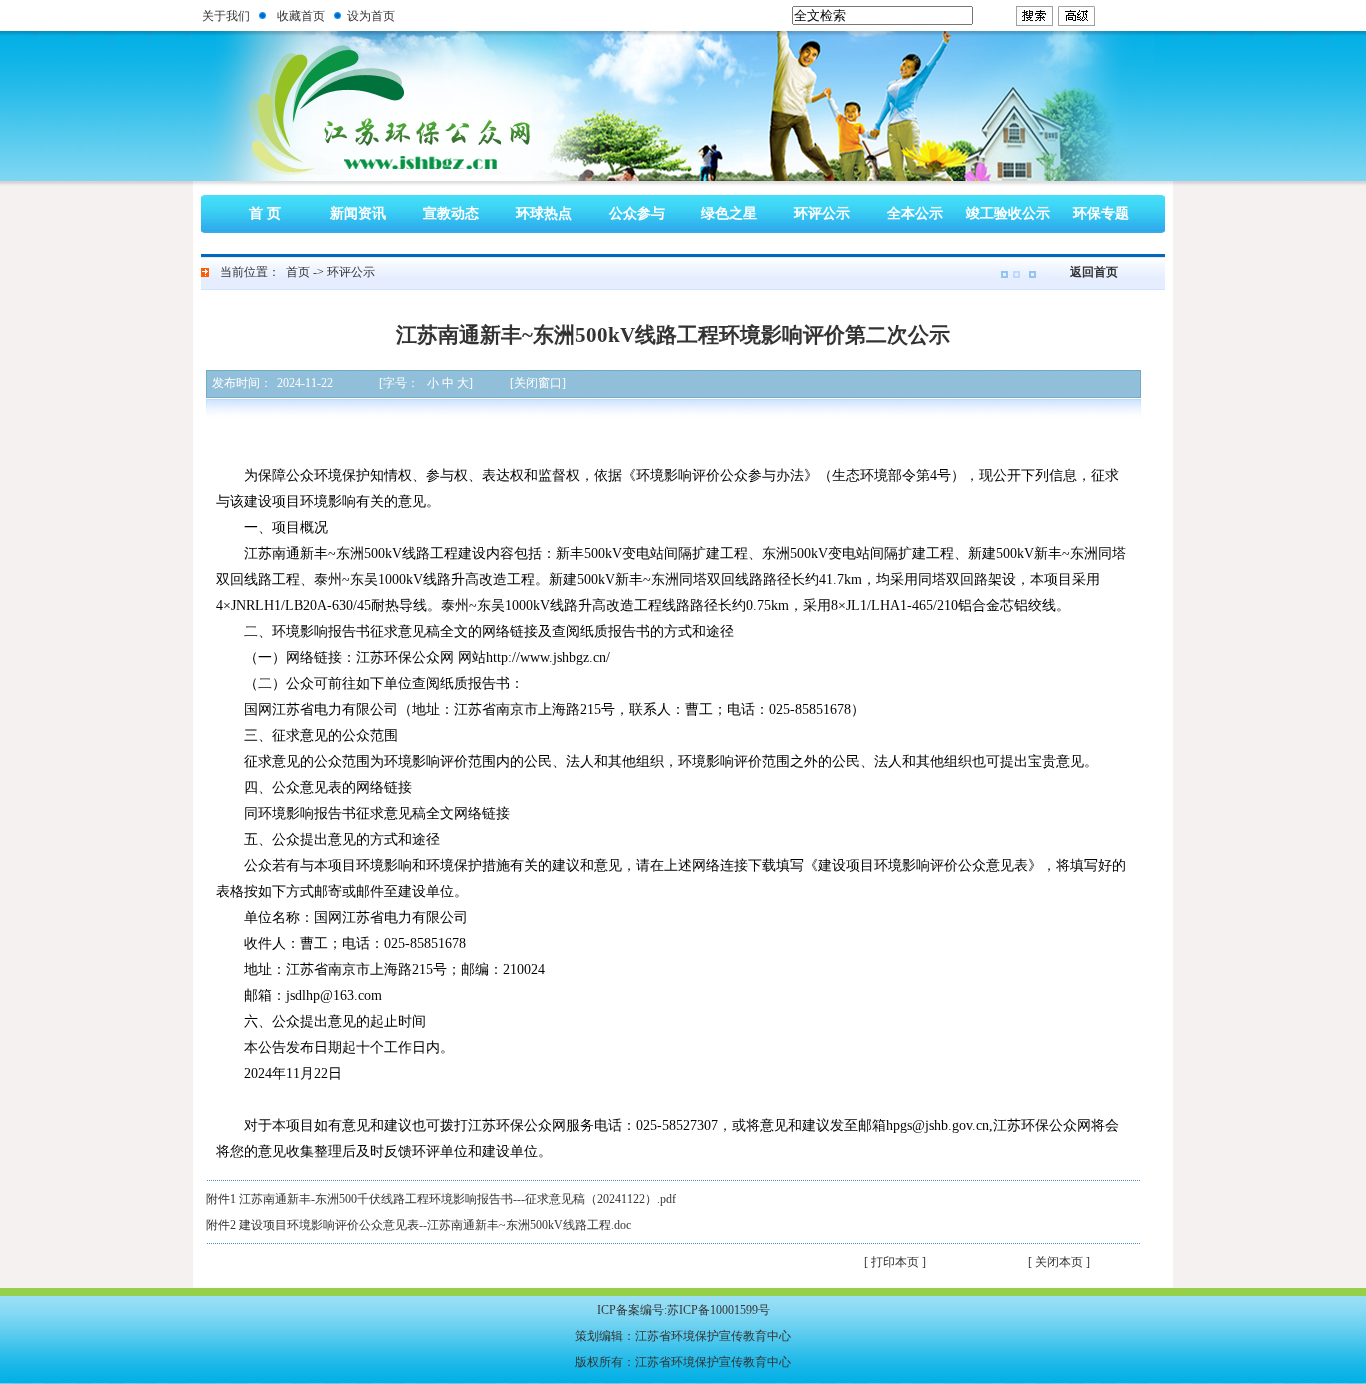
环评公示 (822, 213)
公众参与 (637, 213)
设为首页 (371, 16)
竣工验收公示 (1008, 213)
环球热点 (544, 213)
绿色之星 (729, 213)
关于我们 (226, 16)
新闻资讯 (358, 213)
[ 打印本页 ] (895, 1262)
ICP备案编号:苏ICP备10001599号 (683, 1310)
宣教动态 (451, 213)
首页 (298, 272)
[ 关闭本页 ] (1059, 1262)
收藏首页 (301, 16)
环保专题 (1101, 213)
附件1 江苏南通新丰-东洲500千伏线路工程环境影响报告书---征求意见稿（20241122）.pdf (441, 1199)
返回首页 (1094, 272)
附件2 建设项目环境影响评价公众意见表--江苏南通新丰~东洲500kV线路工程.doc (418, 1225)
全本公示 (915, 213)
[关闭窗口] (538, 383)
